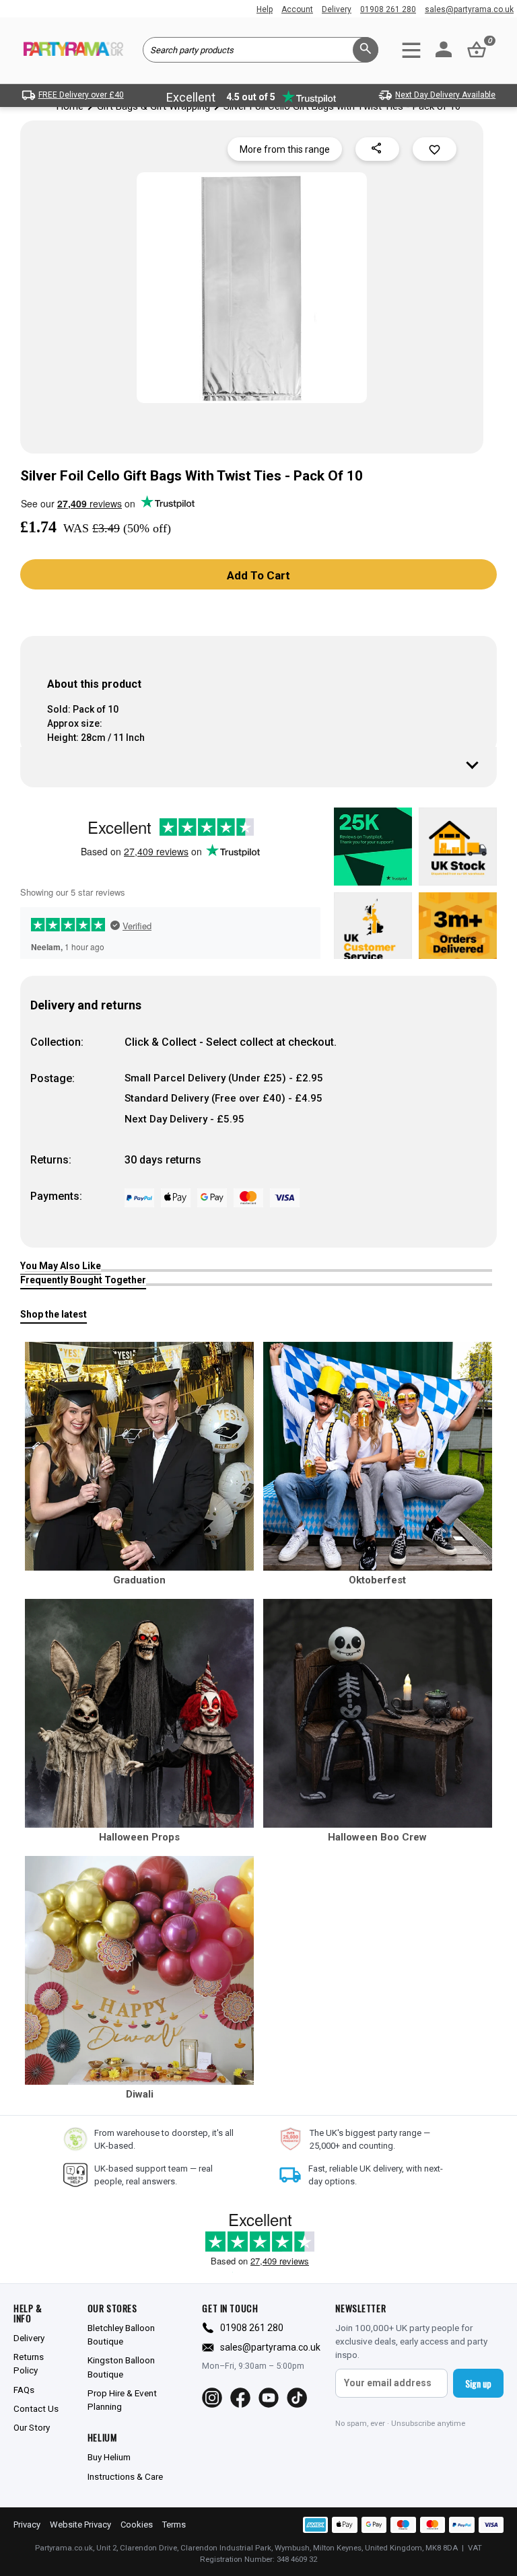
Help (265, 9)
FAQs (24, 2390)
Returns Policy (29, 2363)
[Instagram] (212, 2398)
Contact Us (36, 2408)
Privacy (27, 2525)
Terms (174, 2525)
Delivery (337, 9)
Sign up (478, 2383)
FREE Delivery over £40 (81, 95)
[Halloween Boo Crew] (378, 1713)
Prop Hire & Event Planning (122, 2400)
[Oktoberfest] (378, 1456)
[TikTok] (297, 2398)
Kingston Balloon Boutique (121, 2367)
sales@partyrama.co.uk (469, 9)
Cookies (137, 2525)
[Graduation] (139, 1456)
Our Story (32, 2427)
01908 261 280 (388, 9)
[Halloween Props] (139, 1713)
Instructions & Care (125, 2476)
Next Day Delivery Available (445, 95)
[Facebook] (240, 2398)
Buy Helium (109, 2457)
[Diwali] (139, 1970)
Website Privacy (80, 2525)
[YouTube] (269, 2398)
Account (297, 9)
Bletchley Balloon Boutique (121, 2334)
